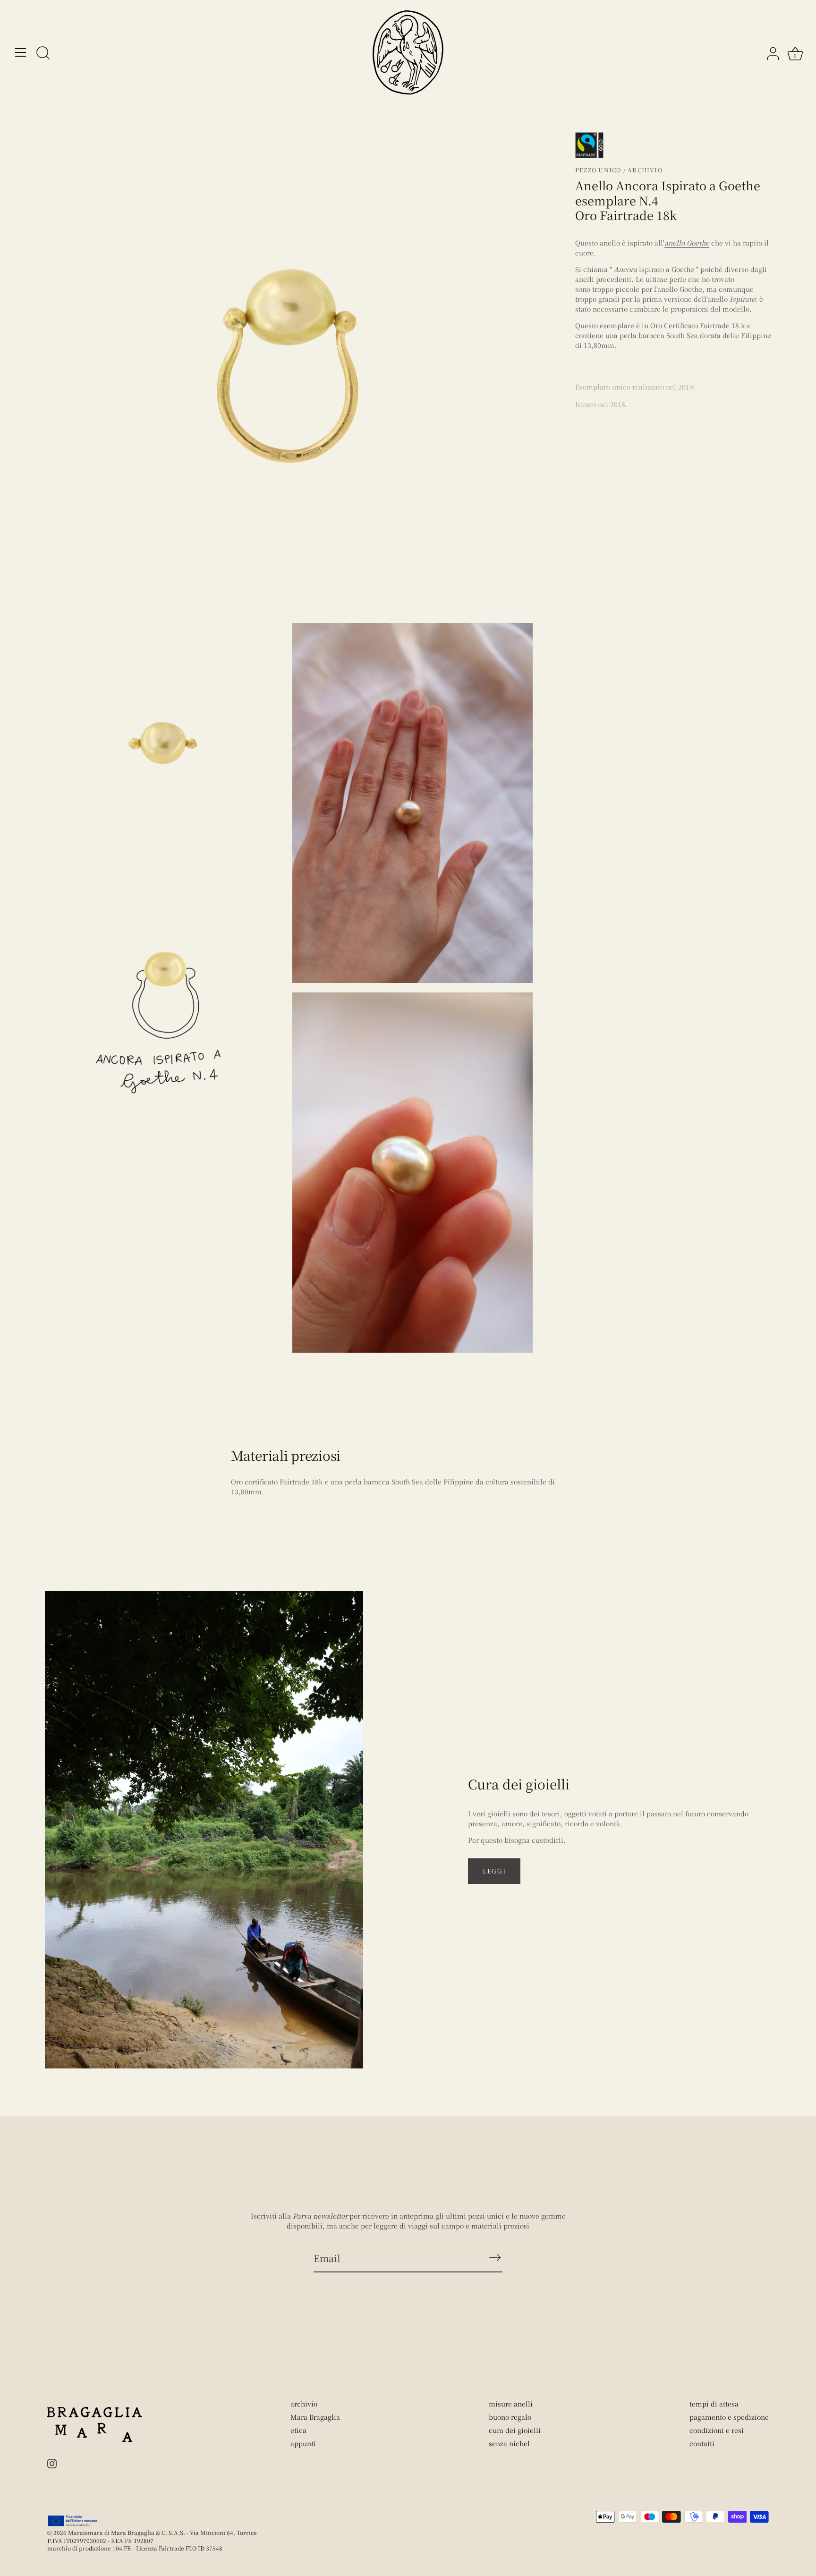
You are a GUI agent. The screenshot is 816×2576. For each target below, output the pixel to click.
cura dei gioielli (515, 2430)
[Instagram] (52, 2463)
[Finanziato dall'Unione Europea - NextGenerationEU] (73, 2521)
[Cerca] (43, 54)
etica (298, 2430)
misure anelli (511, 2404)
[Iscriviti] (495, 2258)
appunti (303, 2443)
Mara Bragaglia (315, 2417)
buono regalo (510, 2417)
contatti (702, 2443)
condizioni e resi (717, 2430)
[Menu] (21, 52)
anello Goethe (687, 243)
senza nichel (509, 2443)
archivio (304, 2404)
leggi (494, 1871)
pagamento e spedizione (729, 2417)
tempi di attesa (714, 2404)
